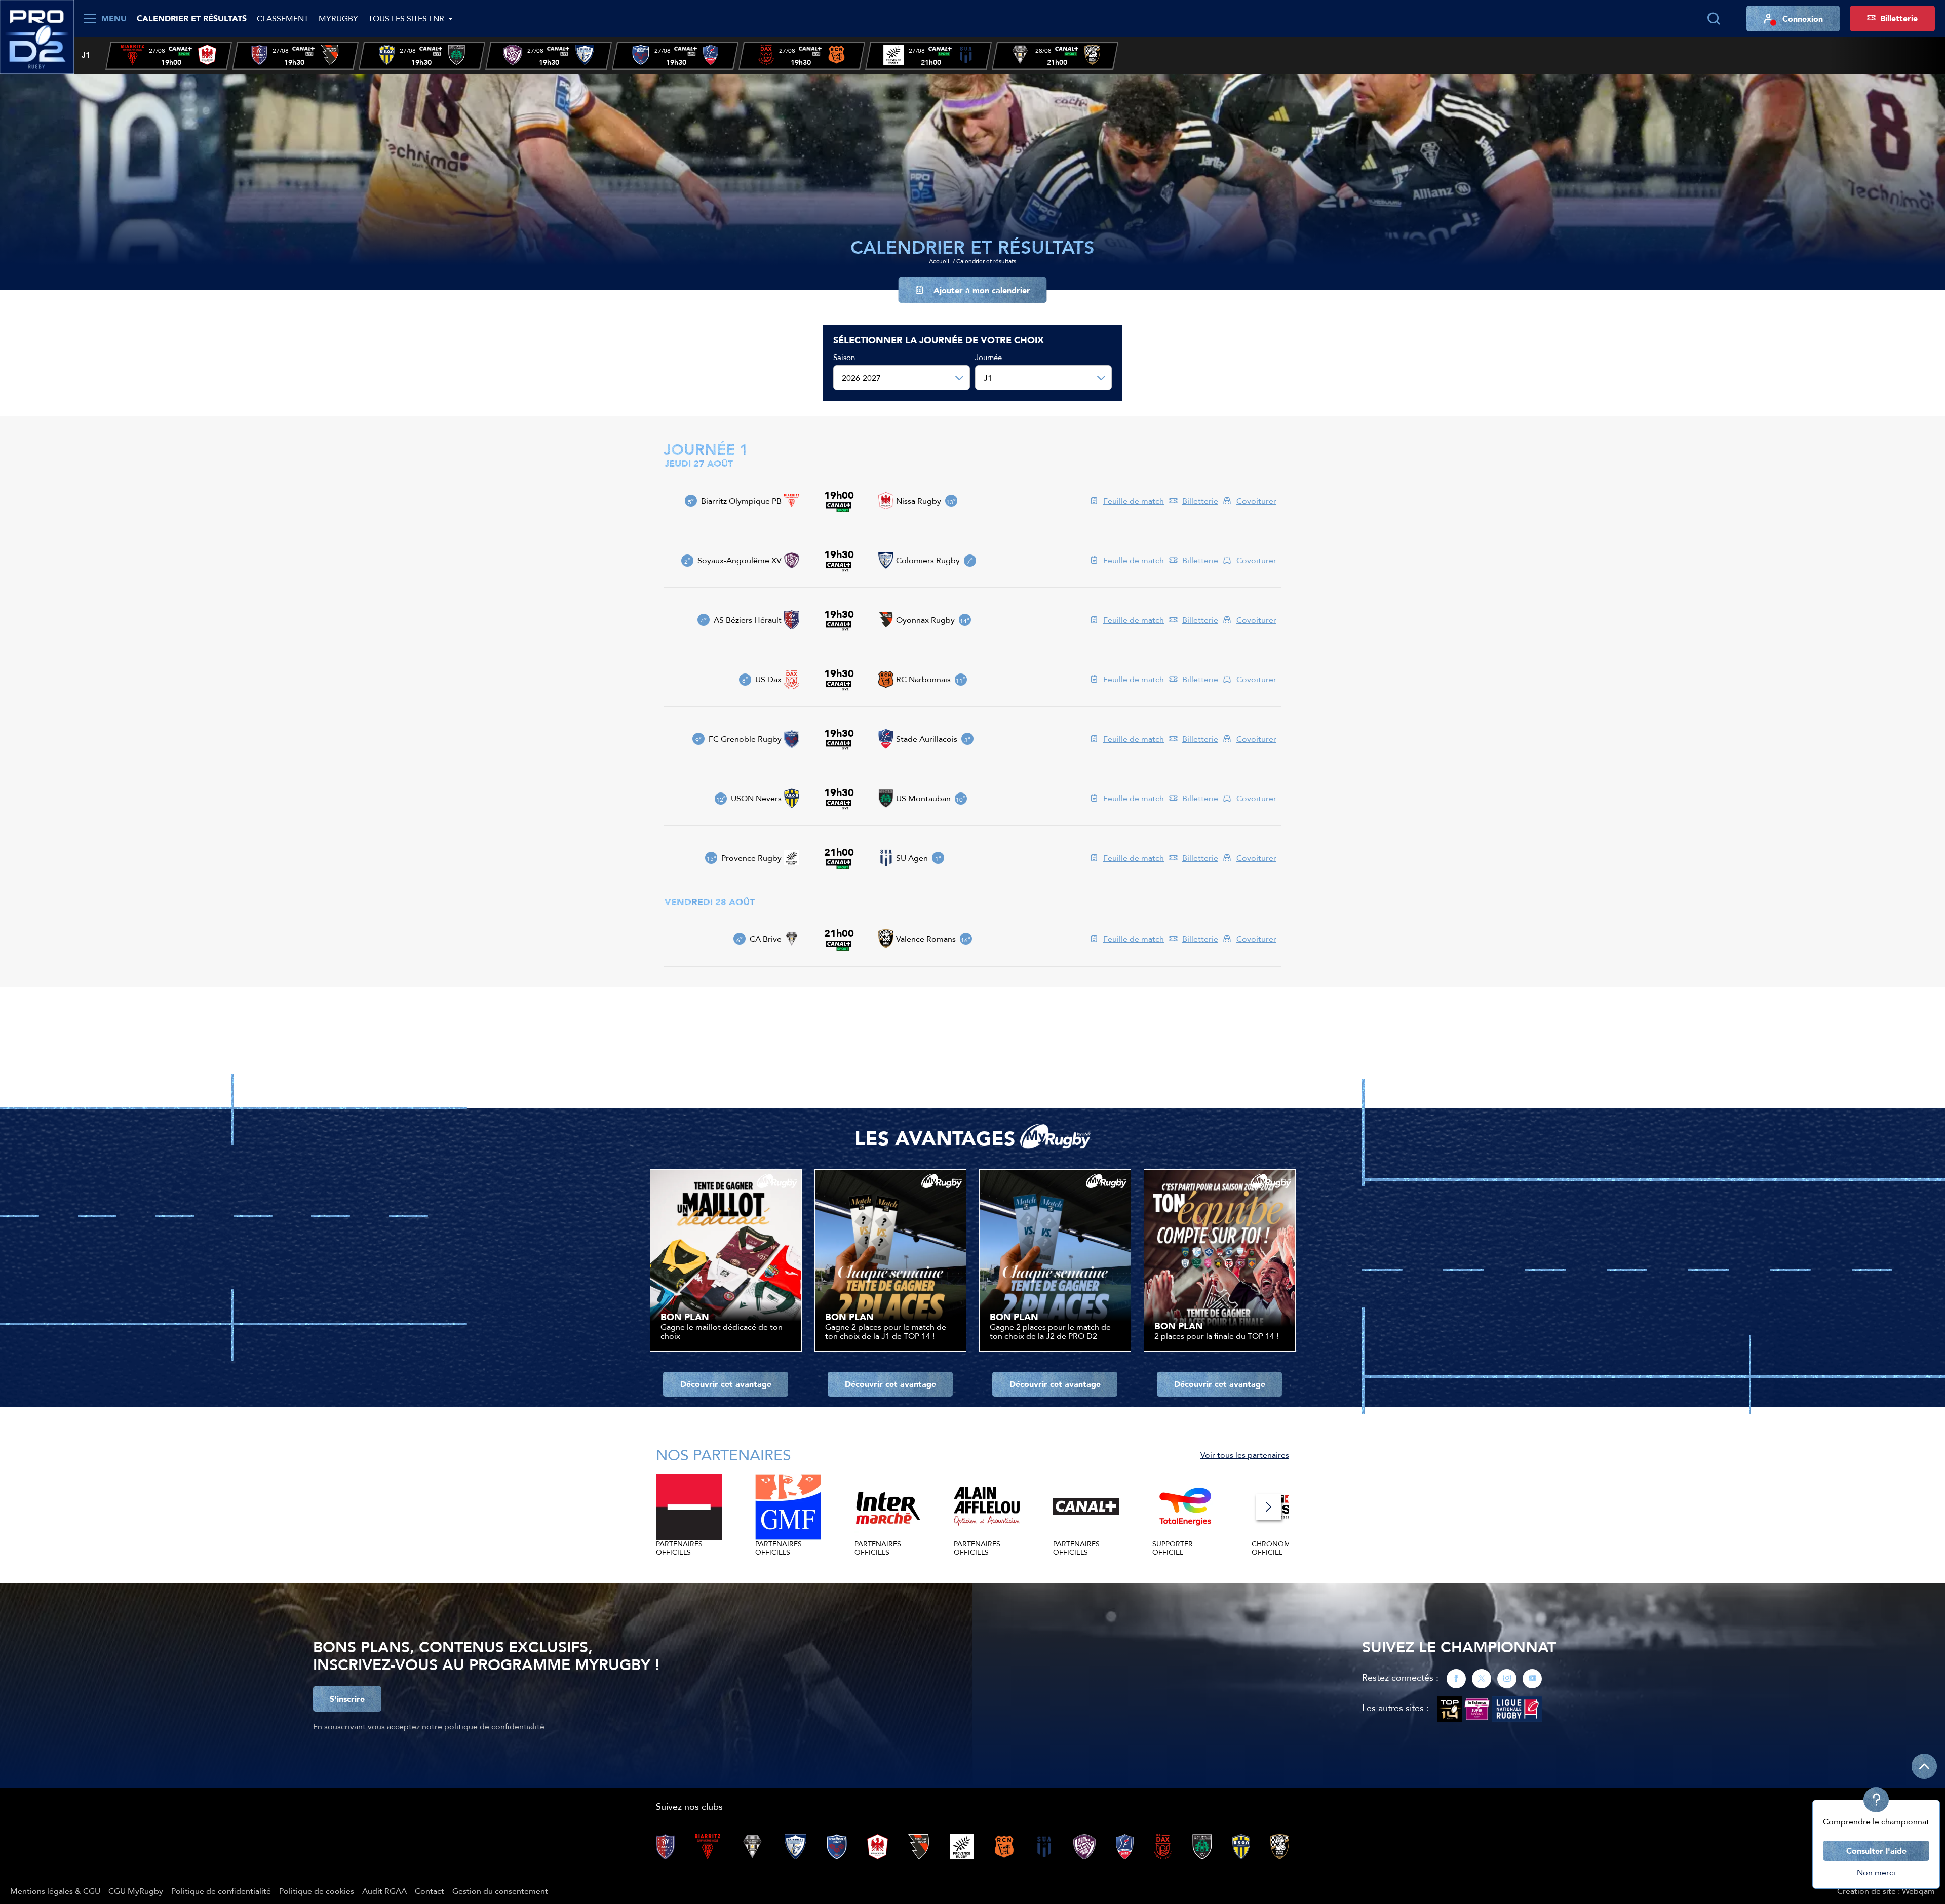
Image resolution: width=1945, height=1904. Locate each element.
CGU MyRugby (136, 1891)
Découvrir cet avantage (726, 1384)
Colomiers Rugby (928, 560)
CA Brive (766, 939)
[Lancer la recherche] (1714, 19)
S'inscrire (347, 1699)
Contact (430, 1891)
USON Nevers (756, 798)
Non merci (1876, 1872)
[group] (169, 56)
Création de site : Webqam (1886, 1891)
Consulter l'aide (1876, 1851)
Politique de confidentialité (221, 1891)
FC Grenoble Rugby (745, 739)
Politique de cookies (317, 1891)
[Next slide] (1268, 1507)
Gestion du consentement (500, 1891)
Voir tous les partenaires (1245, 1455)
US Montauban (923, 798)
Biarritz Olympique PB (741, 501)
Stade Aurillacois (927, 739)
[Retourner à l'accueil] (37, 36)
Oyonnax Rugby (925, 620)
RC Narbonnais (923, 679)
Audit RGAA (384, 1891)
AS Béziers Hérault (748, 620)
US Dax (768, 679)
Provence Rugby (751, 858)
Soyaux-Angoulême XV (740, 560)
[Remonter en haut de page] (1924, 1766)
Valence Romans (926, 939)
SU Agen (912, 858)
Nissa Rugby (919, 501)
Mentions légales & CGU (55, 1891)
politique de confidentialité (494, 1726)
